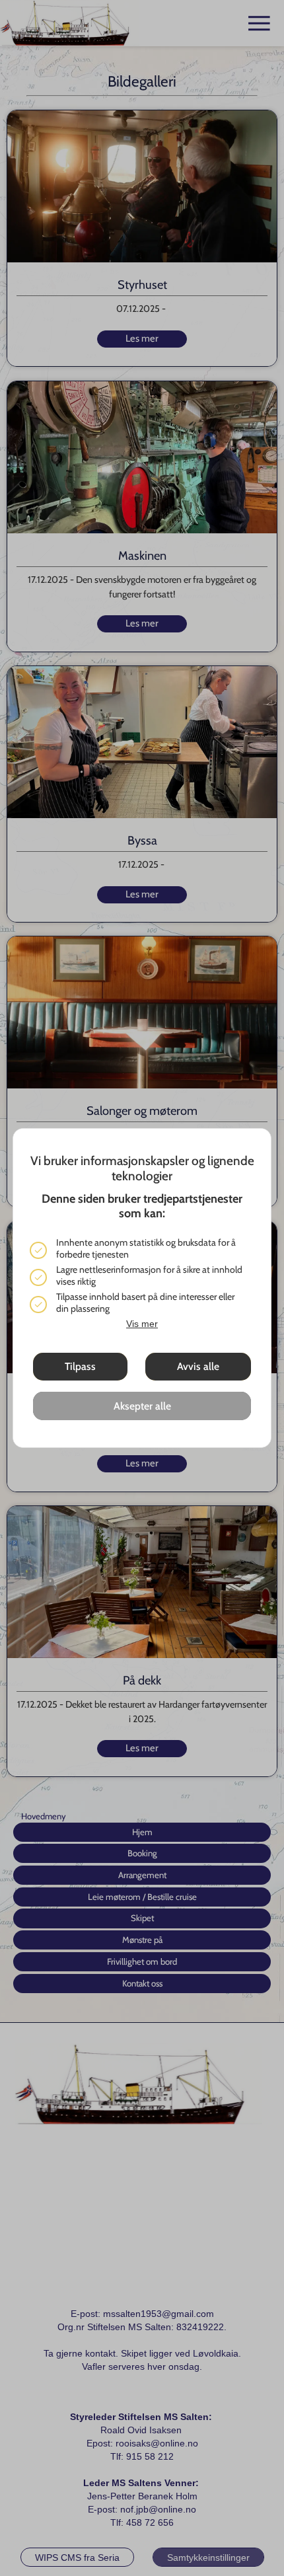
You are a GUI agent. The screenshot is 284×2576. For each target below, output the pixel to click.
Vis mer (142, 1324)
